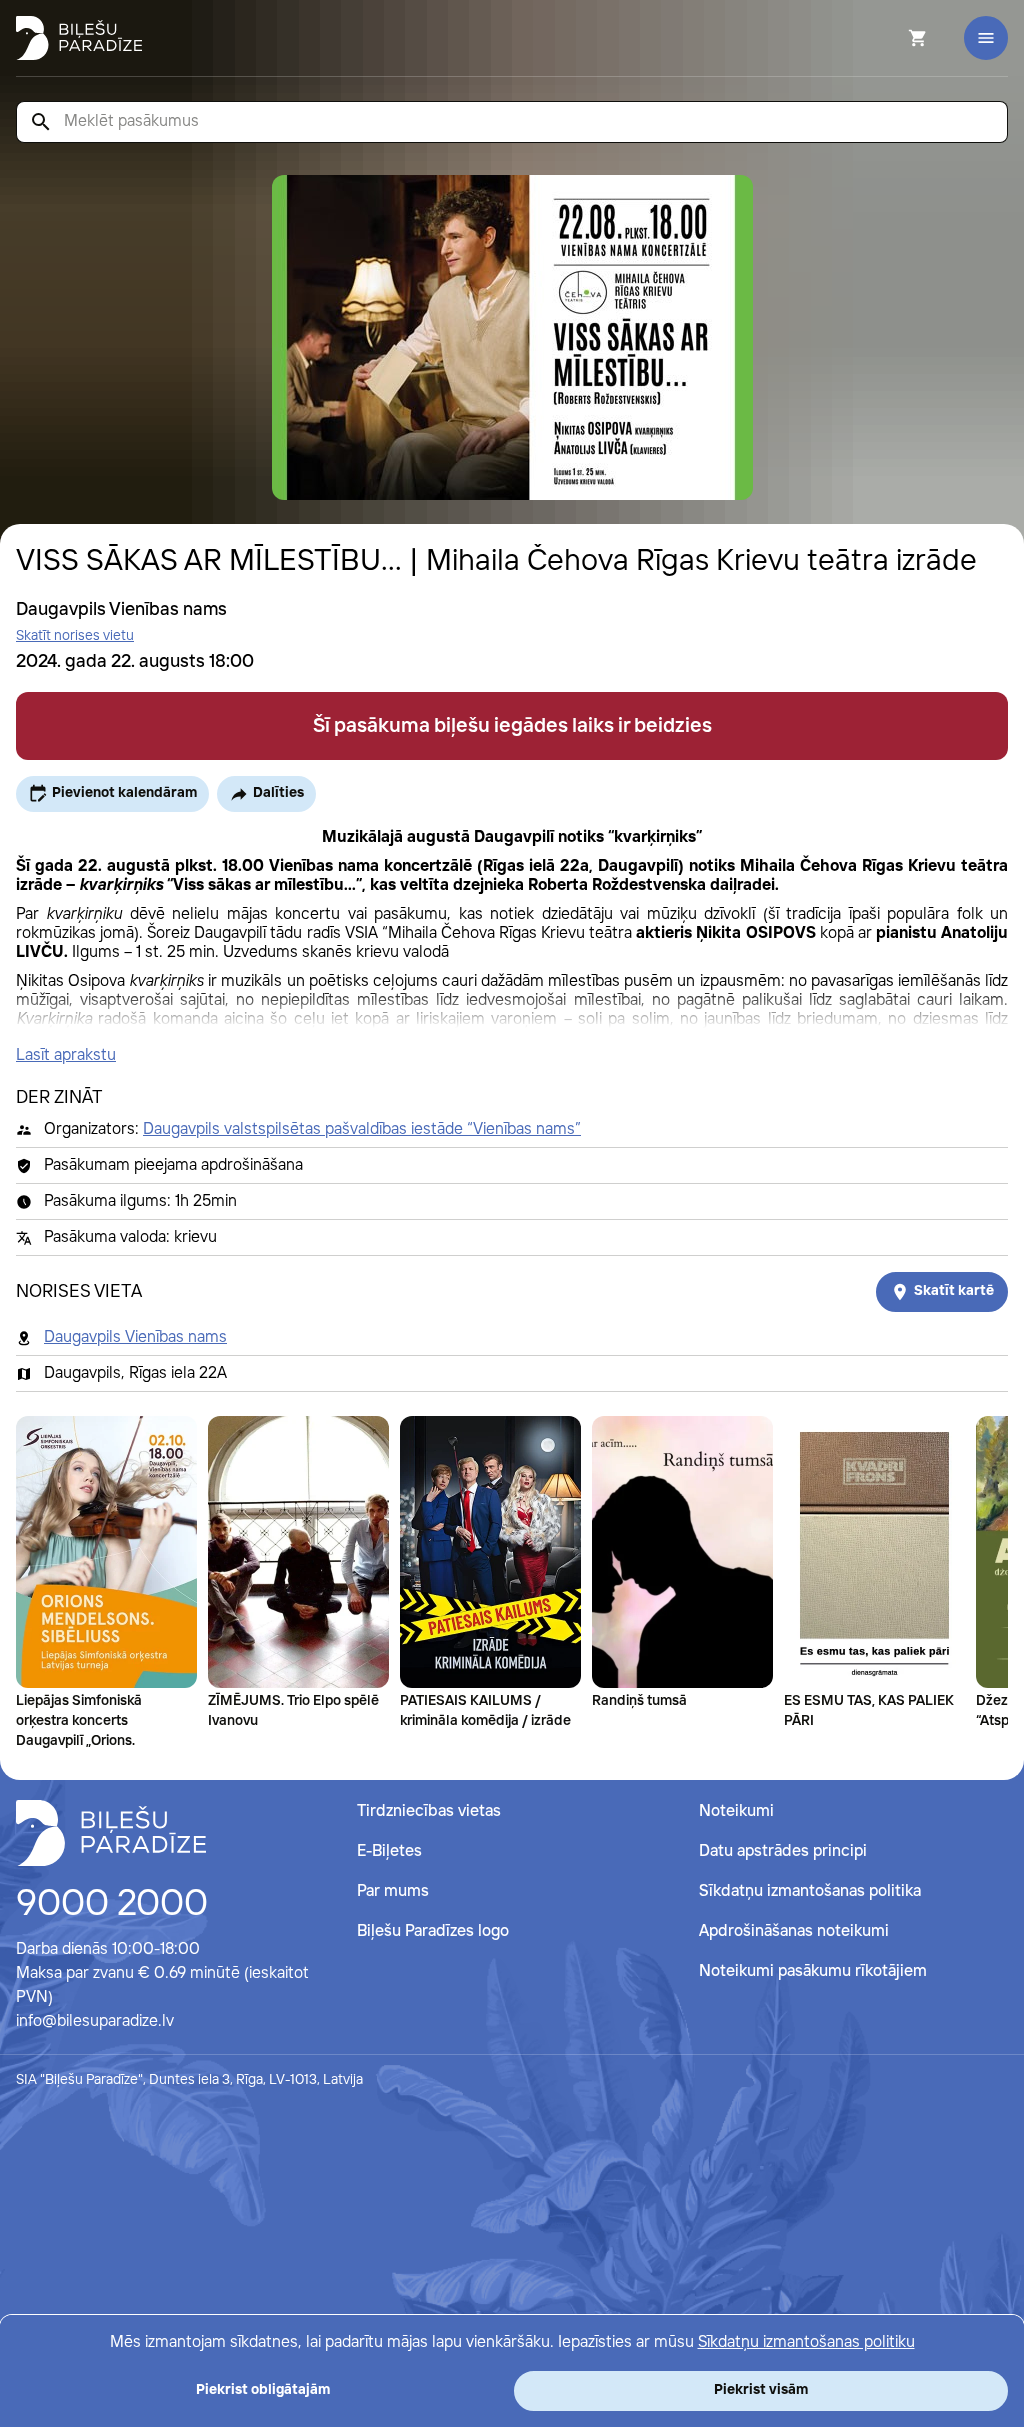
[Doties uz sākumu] (111, 1833)
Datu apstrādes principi (783, 1851)
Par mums (393, 1891)
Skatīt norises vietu (75, 636)
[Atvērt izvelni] (986, 38)
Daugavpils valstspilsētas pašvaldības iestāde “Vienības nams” (362, 1129)
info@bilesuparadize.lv (95, 2021)
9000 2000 (112, 1905)
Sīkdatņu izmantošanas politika (810, 1891)
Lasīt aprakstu (66, 1055)
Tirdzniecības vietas (429, 1811)
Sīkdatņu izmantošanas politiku (806, 2342)
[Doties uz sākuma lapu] (79, 38)
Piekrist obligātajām (263, 2390)
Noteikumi (736, 1811)
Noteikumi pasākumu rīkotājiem (813, 1971)
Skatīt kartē (954, 1291)
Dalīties (278, 793)
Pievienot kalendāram (124, 793)
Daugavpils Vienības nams (135, 1337)
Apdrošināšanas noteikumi (794, 1931)
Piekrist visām (761, 2390)
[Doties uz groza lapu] (891, 38)
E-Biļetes (389, 1851)
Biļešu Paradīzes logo (433, 1931)
